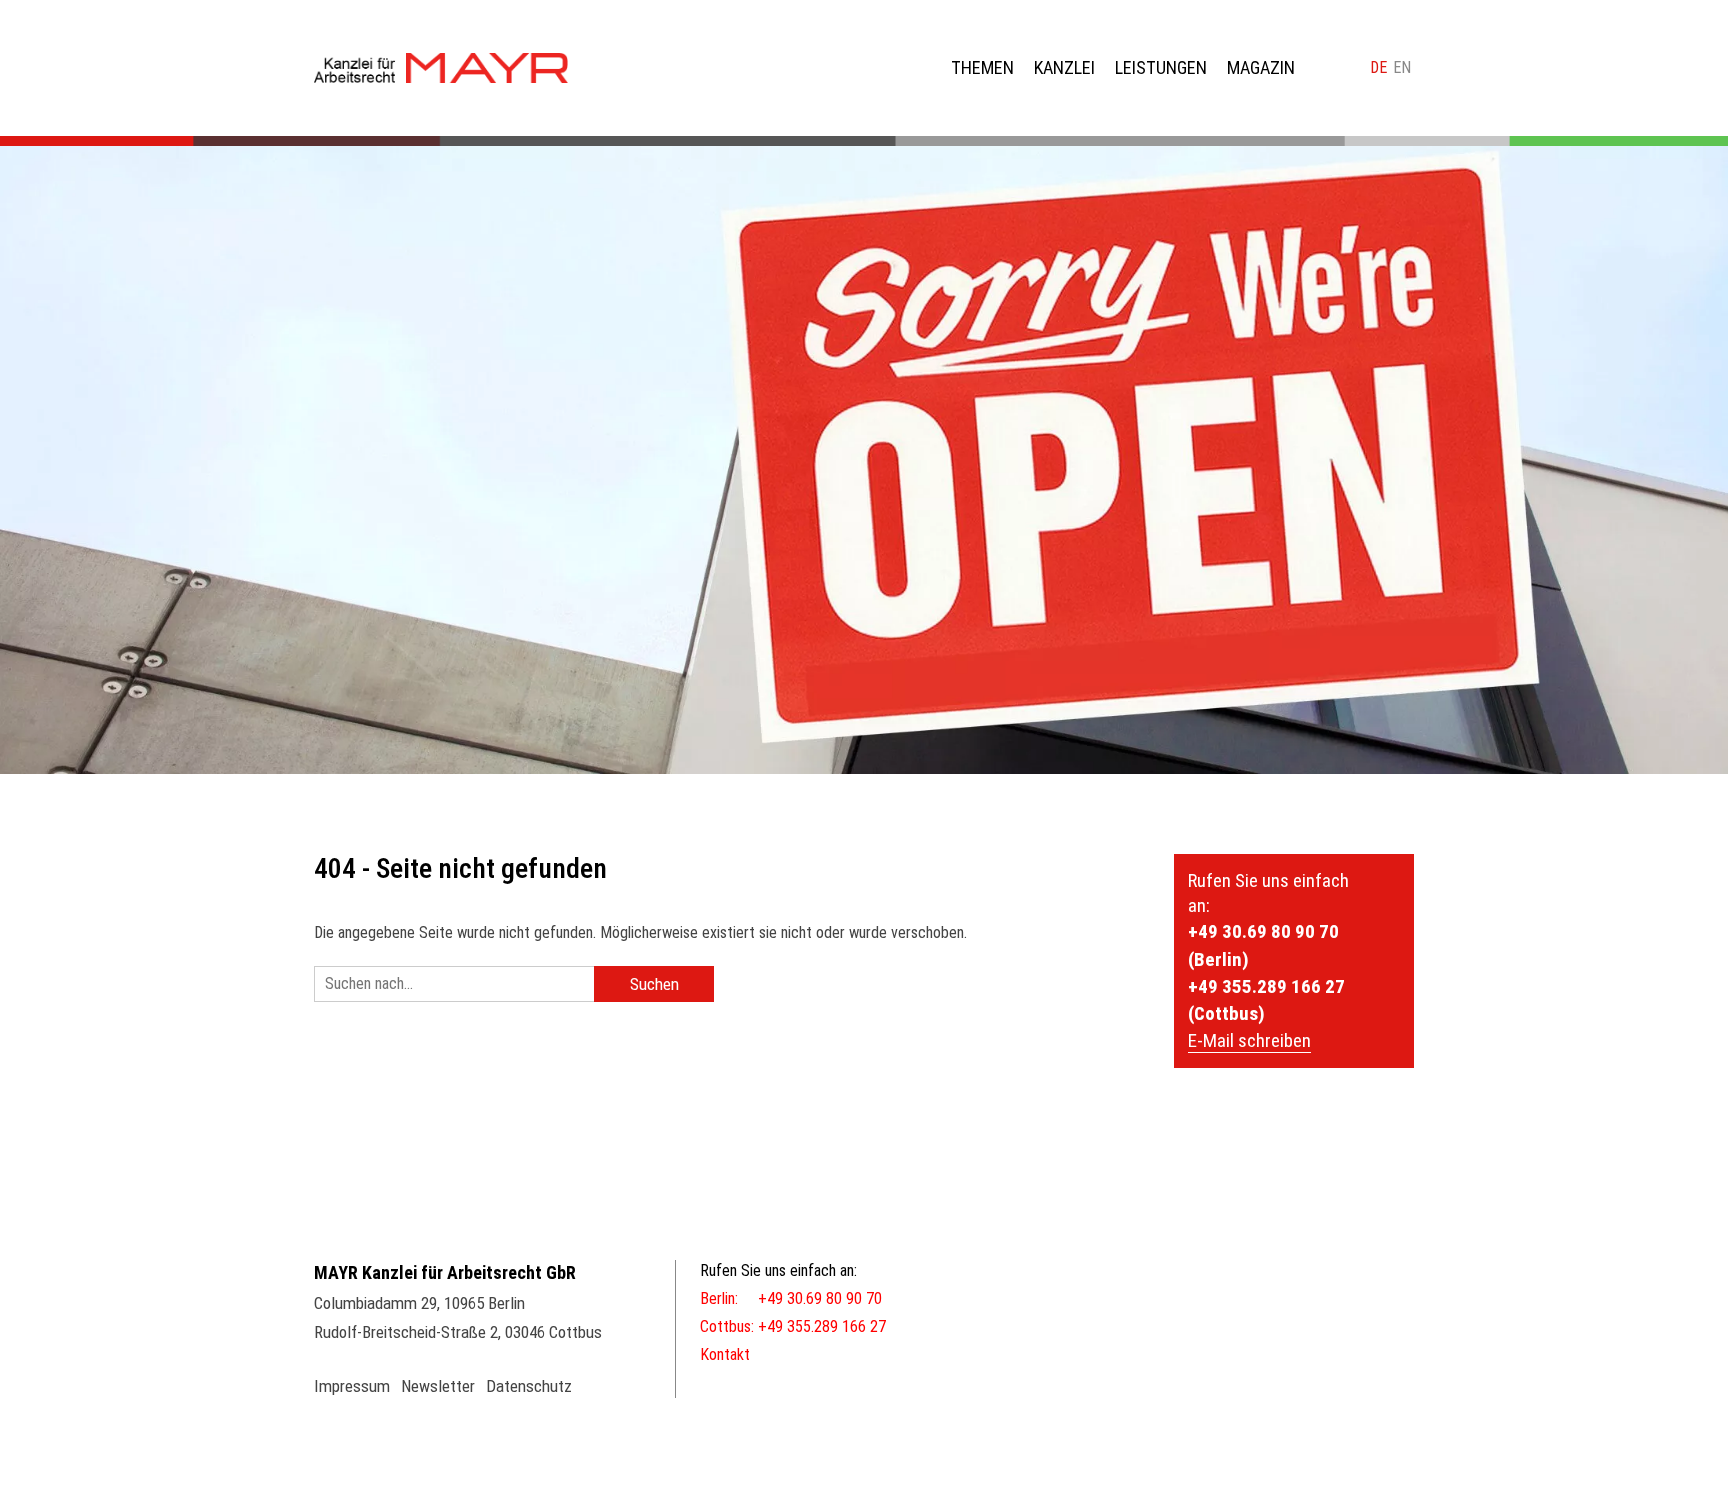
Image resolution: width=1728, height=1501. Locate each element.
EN (1402, 67)
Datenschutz (529, 1386)
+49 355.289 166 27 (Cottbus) (1266, 1000)
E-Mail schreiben (1249, 1040)
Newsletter (438, 1386)
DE (1378, 67)
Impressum (352, 1386)
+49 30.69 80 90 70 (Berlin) (1263, 945)
